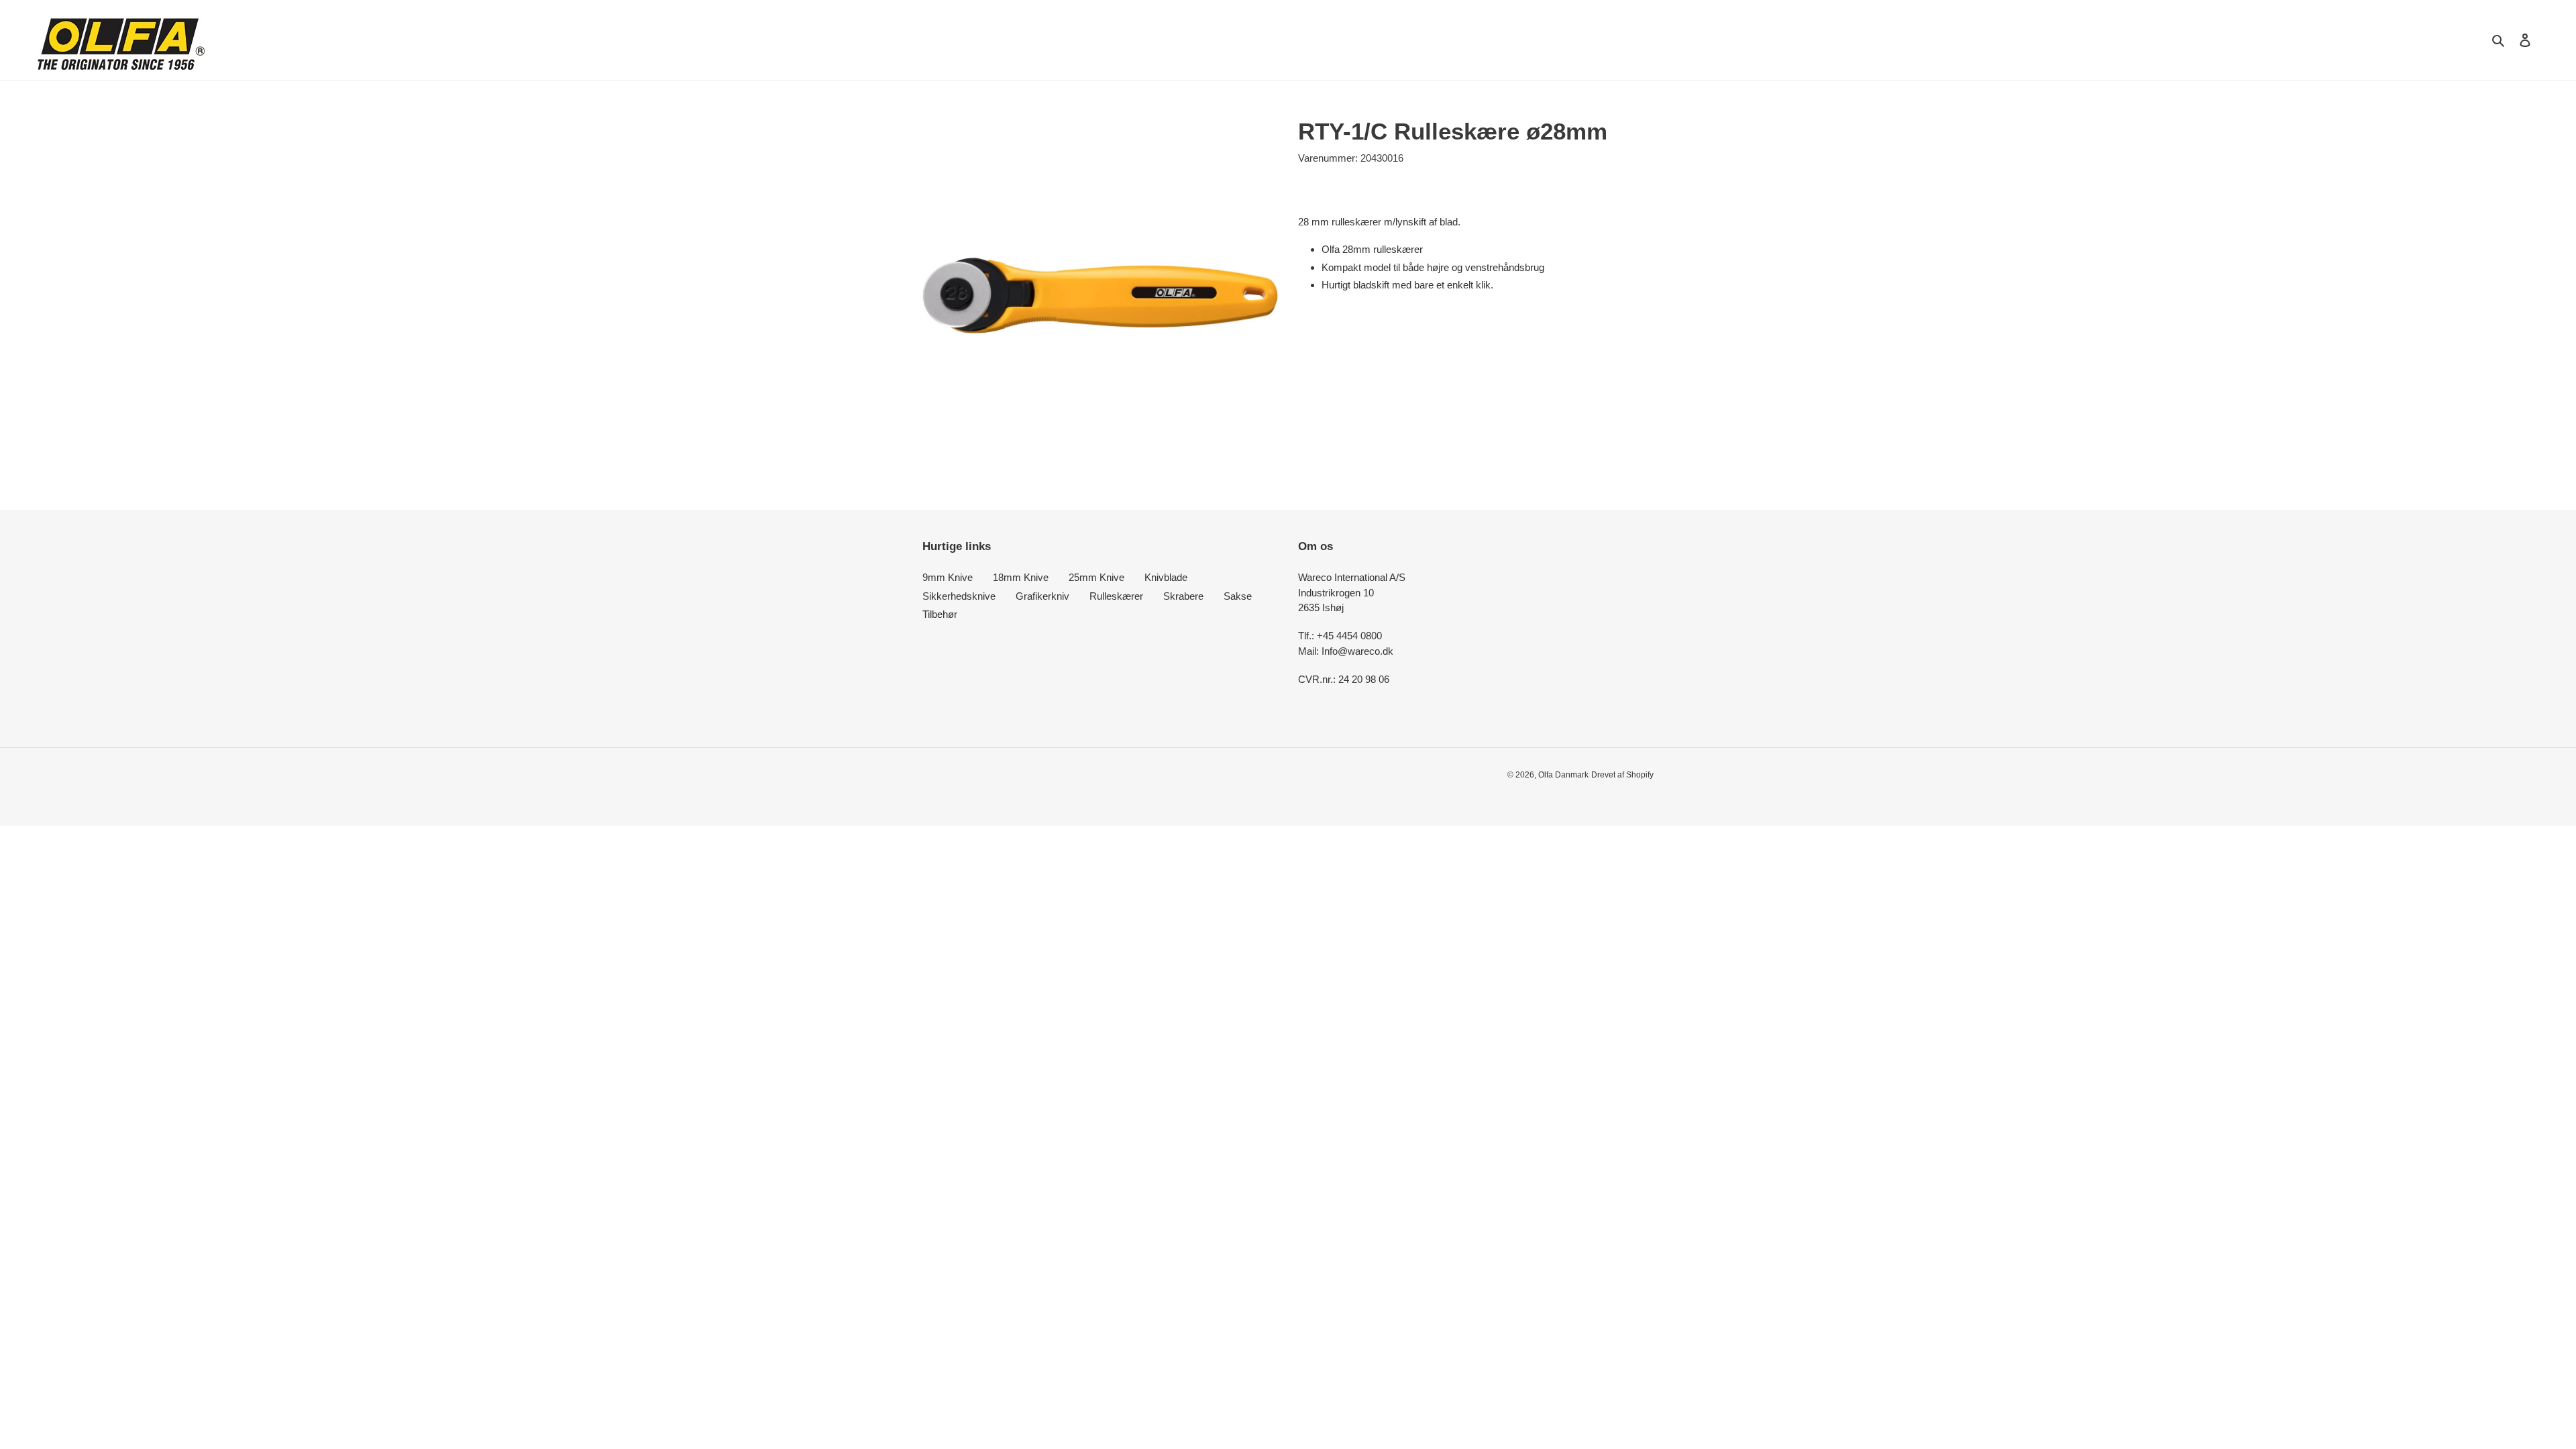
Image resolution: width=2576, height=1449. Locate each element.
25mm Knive (1096, 577)
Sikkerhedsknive (959, 596)
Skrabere (1183, 596)
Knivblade (1166, 577)
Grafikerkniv (1042, 596)
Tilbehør (940, 614)
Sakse (1238, 596)
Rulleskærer (1116, 596)
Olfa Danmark (1563, 775)
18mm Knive (1021, 577)
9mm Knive (948, 577)
